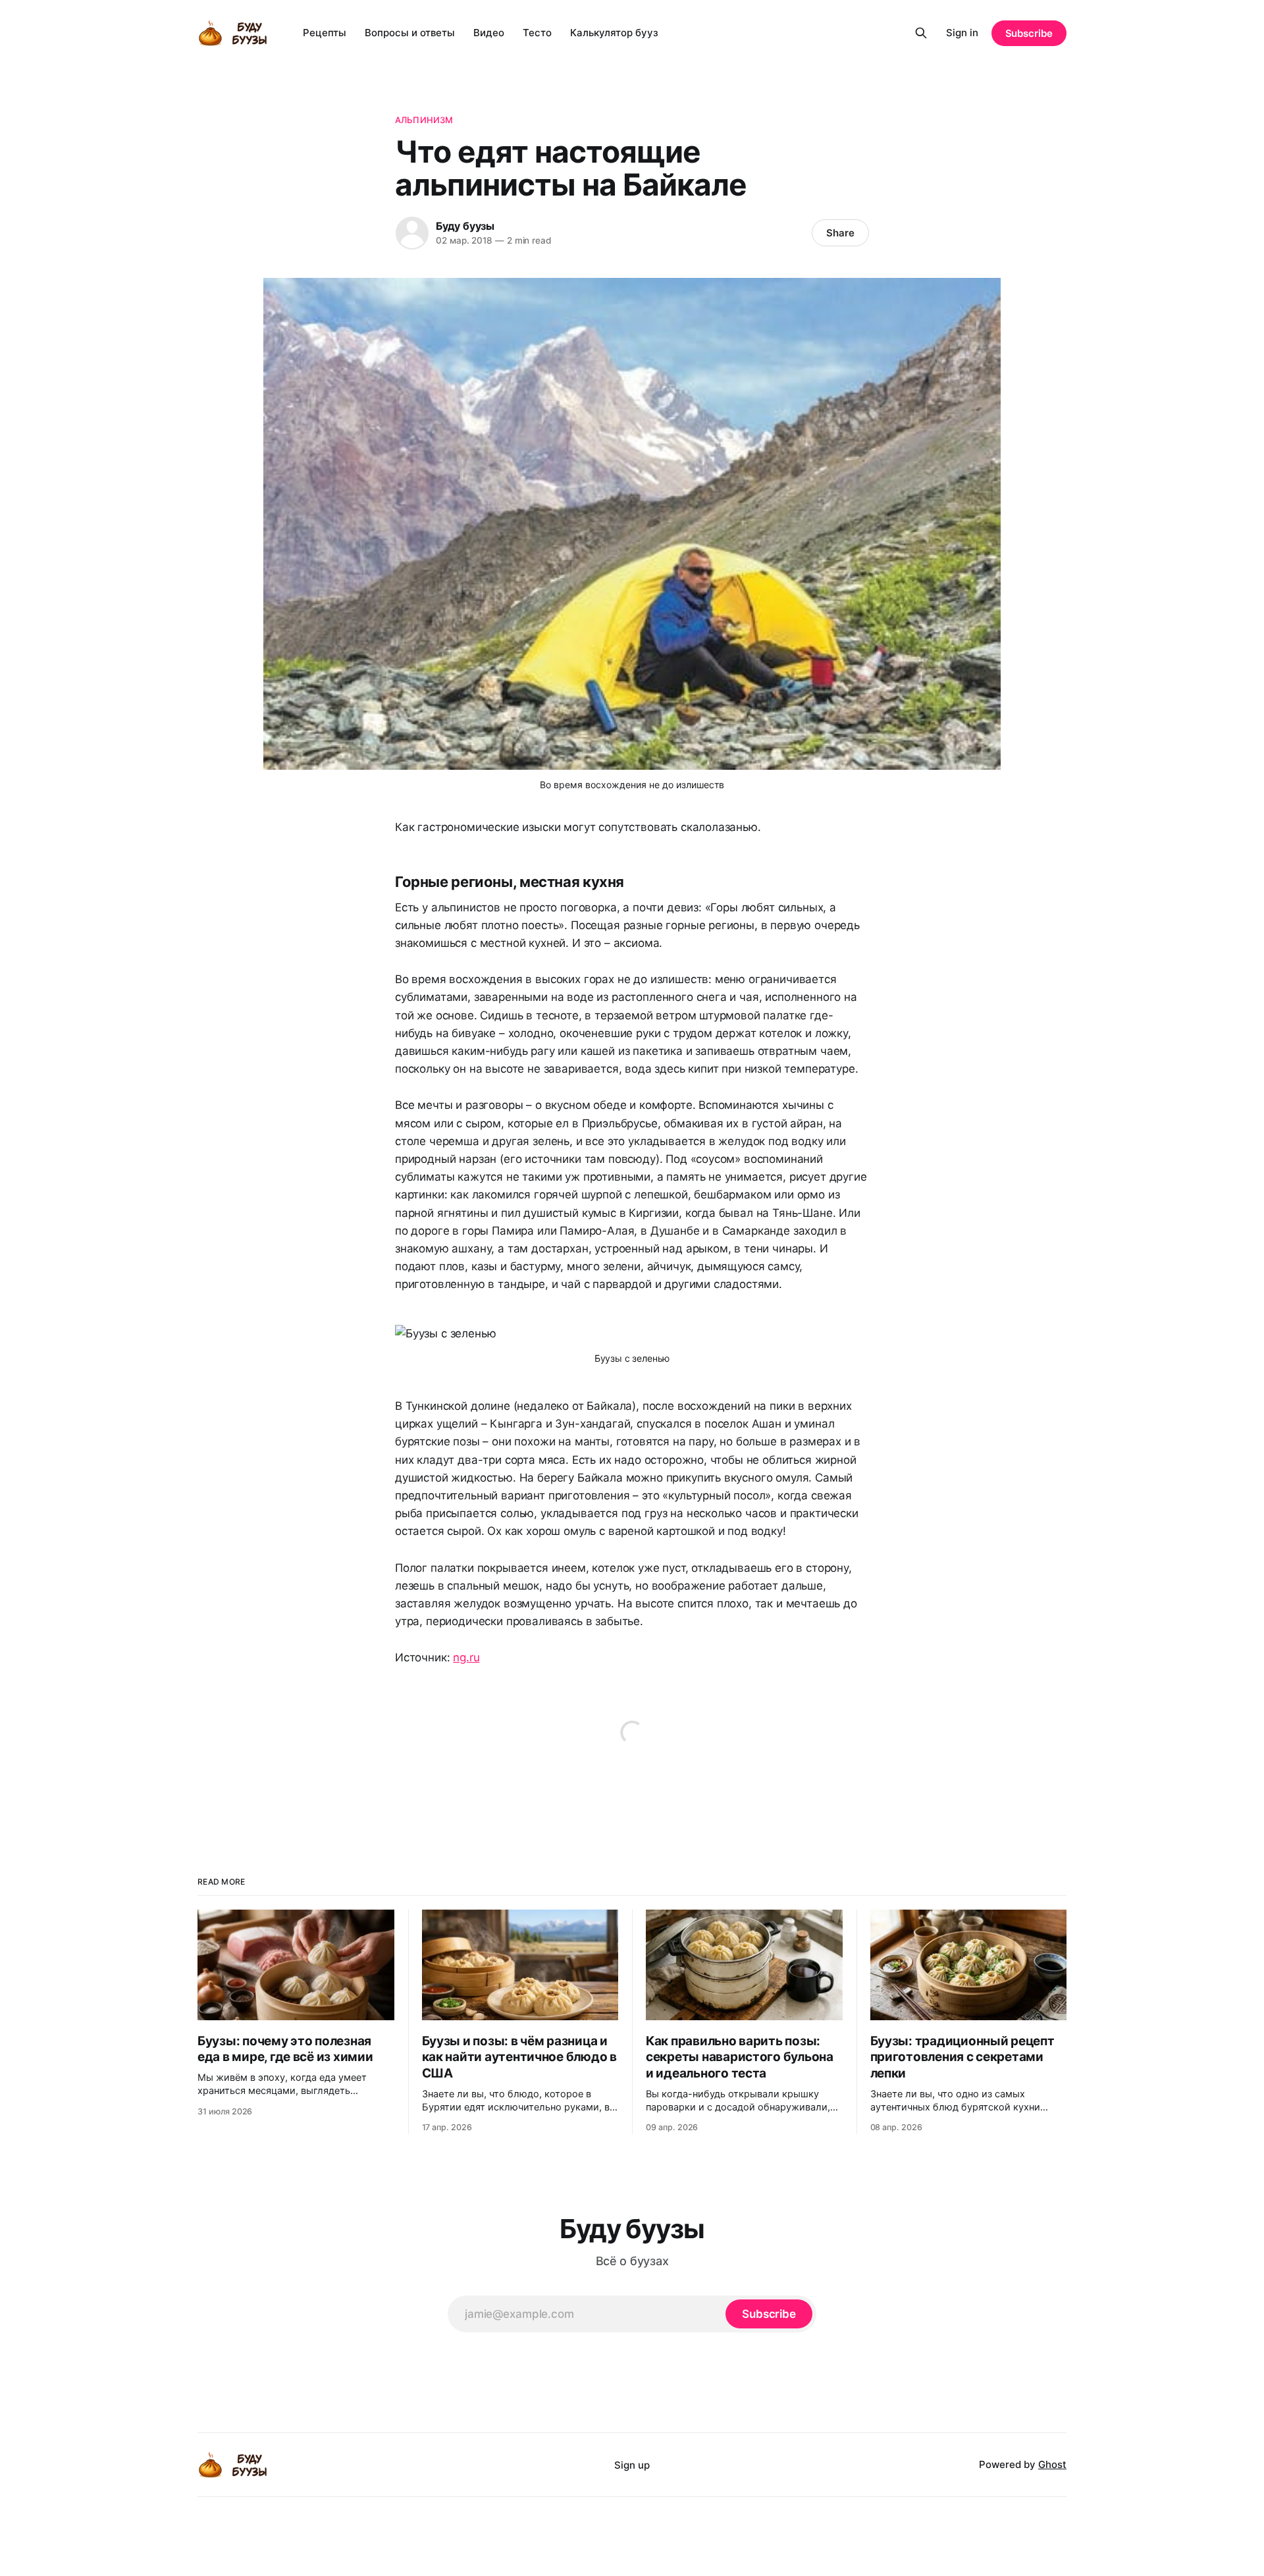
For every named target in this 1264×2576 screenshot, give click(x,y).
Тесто (537, 33)
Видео (489, 33)
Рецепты (325, 33)
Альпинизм (424, 120)
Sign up (632, 2465)
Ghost (1052, 2464)
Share (840, 233)
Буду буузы (465, 226)
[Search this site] (921, 33)
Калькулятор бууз (614, 33)
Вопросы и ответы (410, 33)
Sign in (962, 33)
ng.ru (466, 1657)
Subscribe (1029, 33)
